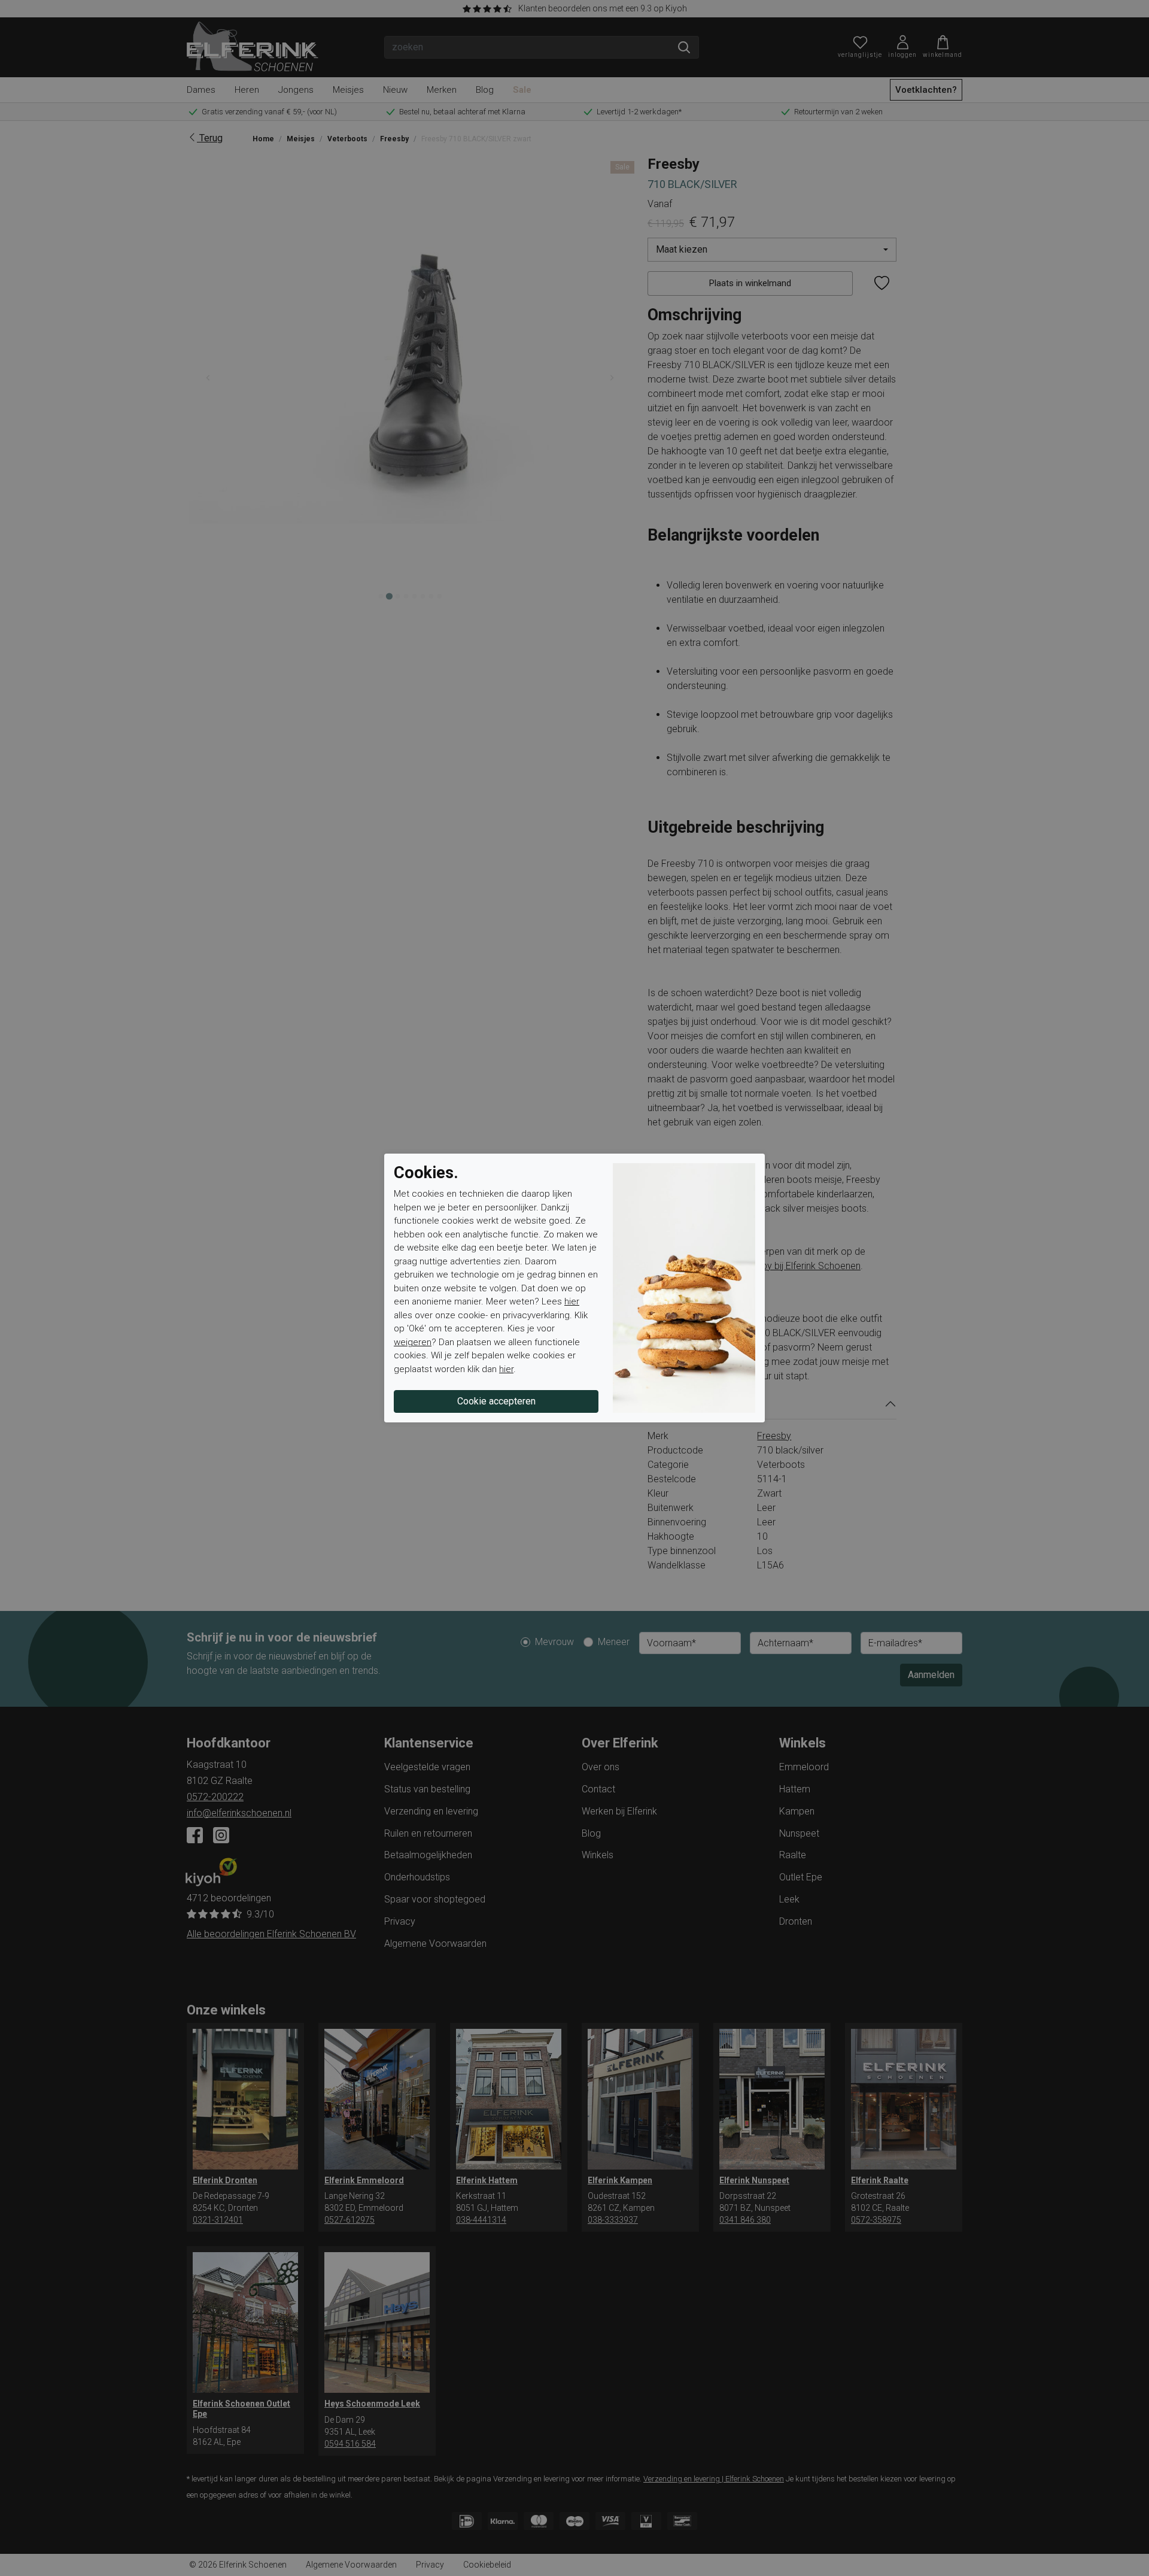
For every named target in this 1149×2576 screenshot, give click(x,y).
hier (572, 1301)
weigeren (413, 1342)
